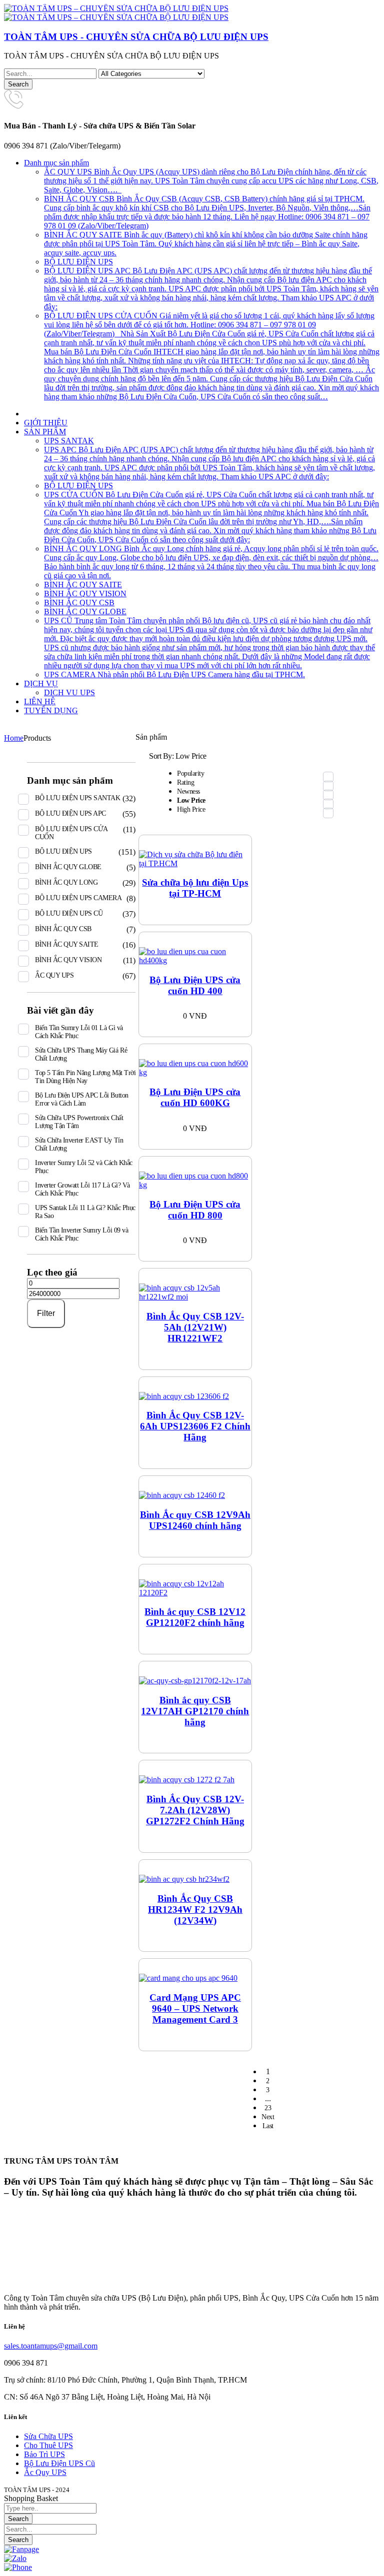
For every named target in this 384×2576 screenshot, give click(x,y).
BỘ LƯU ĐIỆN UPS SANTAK (77, 798)
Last (268, 2126)
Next (268, 2117)
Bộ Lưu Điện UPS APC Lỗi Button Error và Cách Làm (82, 1099)
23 (268, 2108)
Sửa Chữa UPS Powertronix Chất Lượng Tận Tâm (79, 1122)
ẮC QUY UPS (54, 975)
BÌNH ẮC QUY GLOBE (68, 867)
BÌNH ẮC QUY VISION (68, 960)
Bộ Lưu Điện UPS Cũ (59, 2463)
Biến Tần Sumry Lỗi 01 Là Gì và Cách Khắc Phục (79, 1032)
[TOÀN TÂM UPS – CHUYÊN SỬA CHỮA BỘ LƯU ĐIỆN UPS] (116, 8)
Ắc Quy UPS (45, 2472)
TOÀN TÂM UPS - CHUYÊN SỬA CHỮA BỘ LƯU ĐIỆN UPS (136, 37)
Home (14, 738)
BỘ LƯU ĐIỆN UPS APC (70, 813)
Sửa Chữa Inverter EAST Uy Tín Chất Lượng (79, 1144)
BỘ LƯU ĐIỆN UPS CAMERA (78, 898)
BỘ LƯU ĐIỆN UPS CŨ (69, 913)
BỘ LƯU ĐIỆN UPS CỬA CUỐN (71, 833)
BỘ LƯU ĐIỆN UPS (63, 851)
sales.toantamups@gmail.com (51, 2346)
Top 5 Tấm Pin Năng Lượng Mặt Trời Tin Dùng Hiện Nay (85, 1077)
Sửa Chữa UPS (48, 2436)
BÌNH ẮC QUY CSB (63, 929)
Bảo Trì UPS (44, 2454)
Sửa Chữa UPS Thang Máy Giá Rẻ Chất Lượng (81, 1054)
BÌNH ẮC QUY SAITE (67, 944)
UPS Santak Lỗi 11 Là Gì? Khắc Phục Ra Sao (85, 1212)
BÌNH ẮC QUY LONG (66, 882)
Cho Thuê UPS (48, 2445)
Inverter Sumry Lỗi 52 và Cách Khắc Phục (84, 1167)
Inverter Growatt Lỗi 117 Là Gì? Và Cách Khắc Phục (82, 1189)
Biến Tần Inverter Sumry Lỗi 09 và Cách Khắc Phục (81, 1234)
